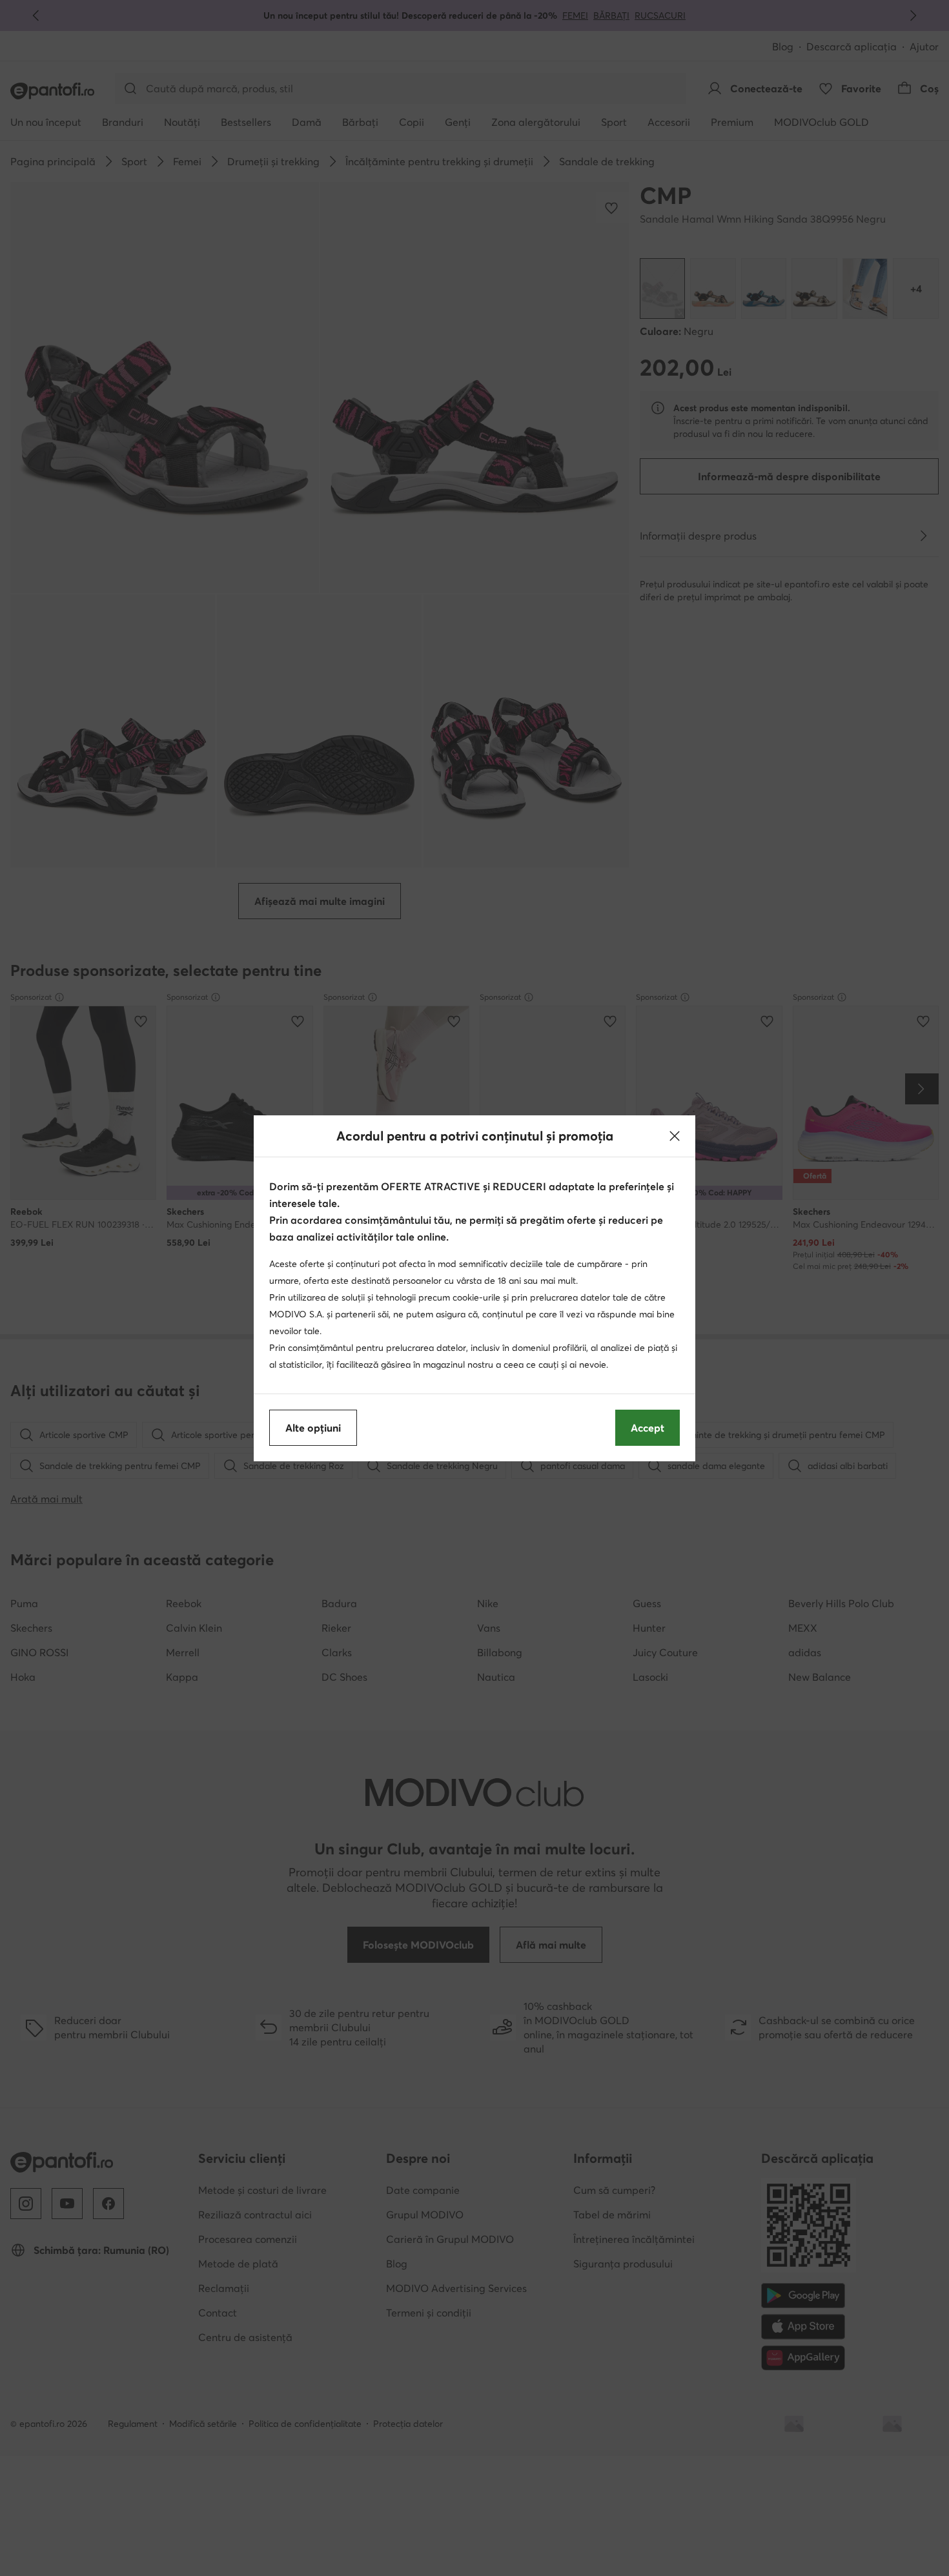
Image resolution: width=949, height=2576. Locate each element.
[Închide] (675, 1136)
